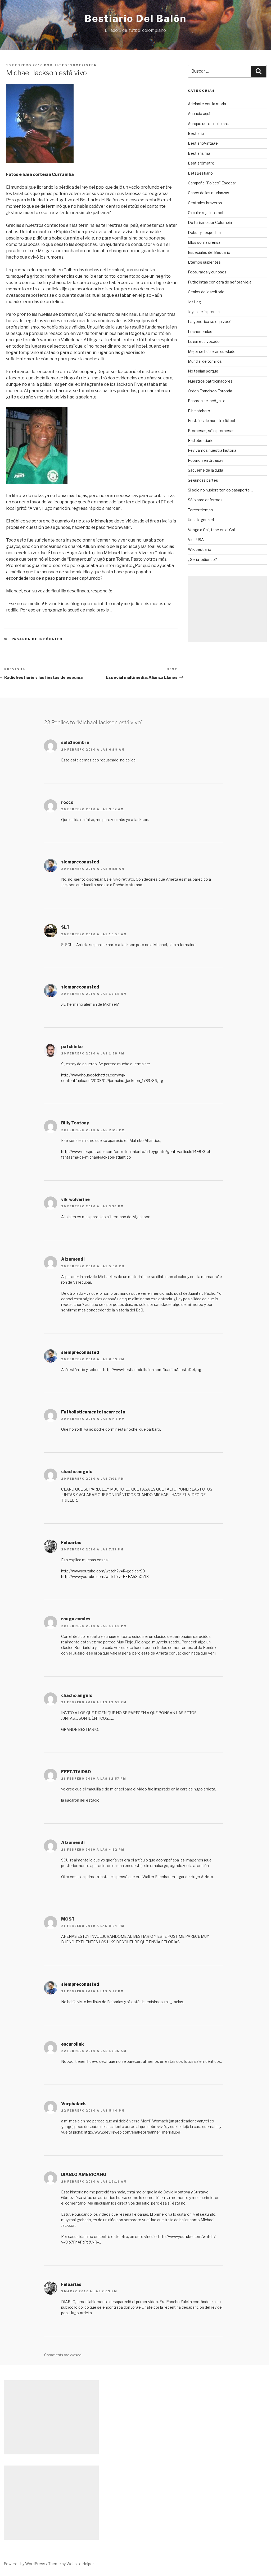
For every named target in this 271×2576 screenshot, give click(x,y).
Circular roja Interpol (205, 213)
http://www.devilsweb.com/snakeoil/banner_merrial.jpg (132, 2132)
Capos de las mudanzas (209, 193)
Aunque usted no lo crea (209, 124)
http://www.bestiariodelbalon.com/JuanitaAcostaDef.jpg (152, 1370)
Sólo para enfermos (205, 500)
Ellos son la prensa (204, 242)
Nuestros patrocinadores (210, 381)
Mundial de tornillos (205, 361)
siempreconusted (80, 862)
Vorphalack (73, 2104)
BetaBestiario (200, 173)
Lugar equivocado (204, 341)
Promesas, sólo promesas (211, 431)
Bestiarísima (199, 153)
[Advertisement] (227, 609)
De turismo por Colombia (210, 222)
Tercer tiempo (200, 510)
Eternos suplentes (204, 262)
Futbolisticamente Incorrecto (93, 1412)
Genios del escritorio (206, 292)
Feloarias (71, 1543)
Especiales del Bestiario (209, 252)
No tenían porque (203, 371)
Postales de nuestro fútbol (211, 421)
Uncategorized (201, 520)
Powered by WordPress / (26, 2564)
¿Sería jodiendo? (202, 559)
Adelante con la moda (207, 104)
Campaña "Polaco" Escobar (212, 183)
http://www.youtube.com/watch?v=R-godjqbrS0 (103, 1571)
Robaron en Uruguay (205, 460)
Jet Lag (194, 302)
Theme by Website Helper (71, 2564)
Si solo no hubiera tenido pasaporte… (220, 490)
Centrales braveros (205, 203)
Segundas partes (203, 480)
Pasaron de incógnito (37, 639)
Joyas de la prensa (204, 312)
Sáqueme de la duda (205, 470)
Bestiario (196, 133)
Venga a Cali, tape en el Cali (212, 530)
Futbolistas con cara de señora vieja (220, 282)
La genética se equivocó (210, 322)
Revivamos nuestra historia (212, 450)
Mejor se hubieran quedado (212, 351)
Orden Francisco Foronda (210, 391)
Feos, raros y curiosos (207, 272)
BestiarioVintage (203, 143)
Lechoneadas (200, 332)
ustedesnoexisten (75, 65)
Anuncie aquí (199, 114)
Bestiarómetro (201, 163)
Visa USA (196, 540)
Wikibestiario (200, 549)
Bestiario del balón (135, 19)
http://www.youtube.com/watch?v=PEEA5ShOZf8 (105, 1577)
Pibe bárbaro (199, 411)
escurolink (73, 2044)
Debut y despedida (204, 232)
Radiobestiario (201, 440)
